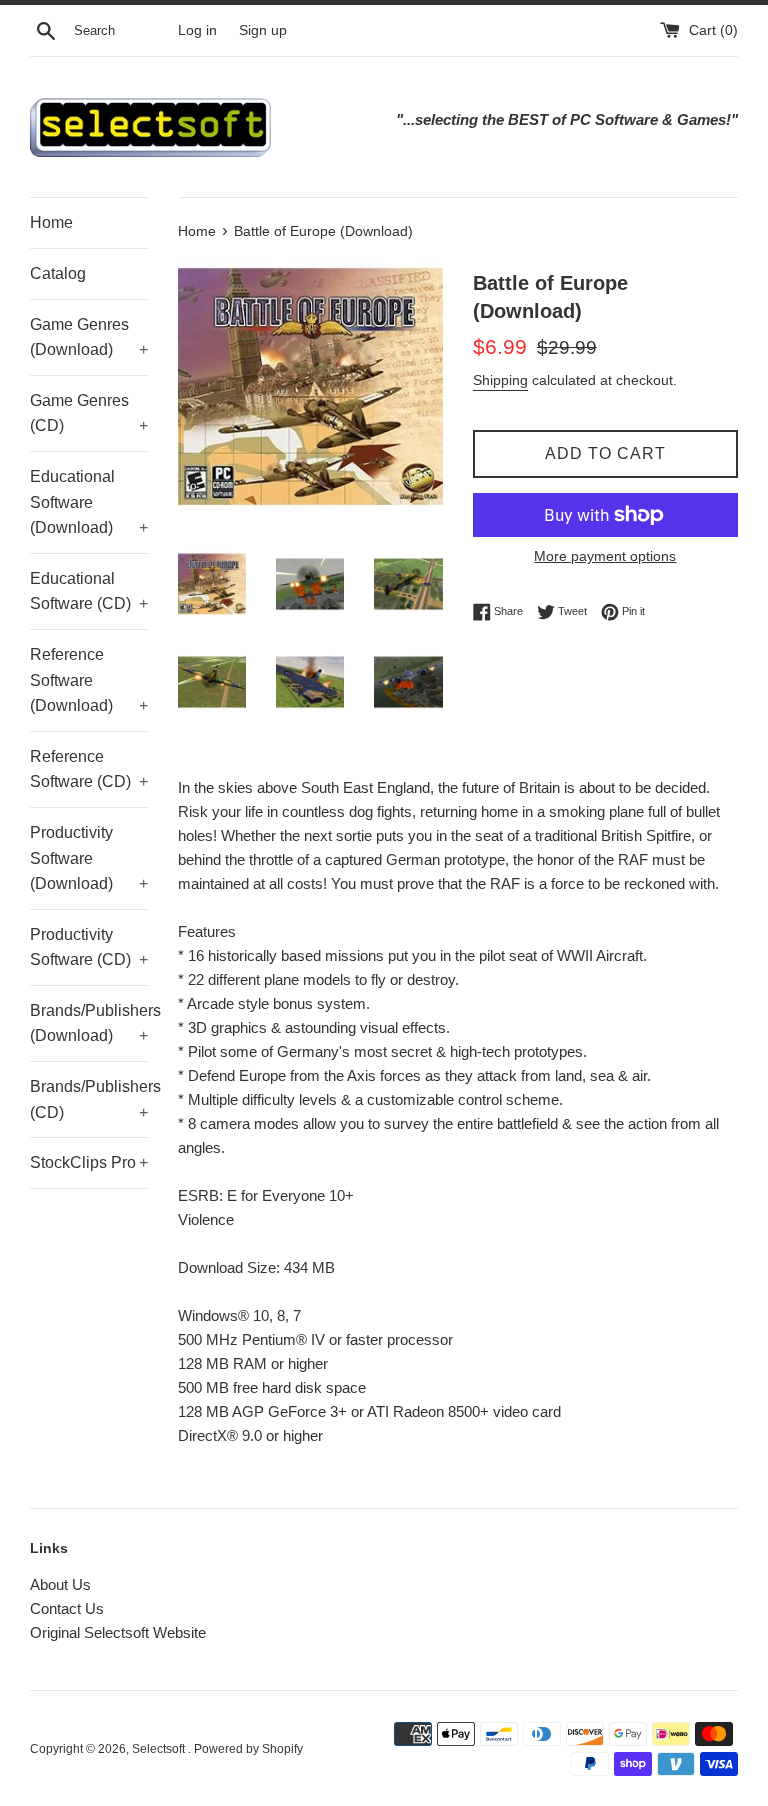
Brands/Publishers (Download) (89, 1023)
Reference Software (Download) (89, 680)
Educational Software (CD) (89, 591)
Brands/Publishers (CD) (89, 1099)
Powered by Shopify (248, 1749)
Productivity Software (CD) (89, 947)
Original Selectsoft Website (118, 1632)
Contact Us (67, 1608)
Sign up (263, 30)
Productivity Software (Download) (89, 858)
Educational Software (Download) (89, 502)
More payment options (605, 556)
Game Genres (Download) (89, 337)
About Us (60, 1584)
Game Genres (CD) (89, 413)
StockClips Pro (89, 1162)
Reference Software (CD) (89, 769)
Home (51, 222)
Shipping (500, 380)
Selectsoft (160, 1749)
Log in (197, 30)
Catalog (58, 273)
